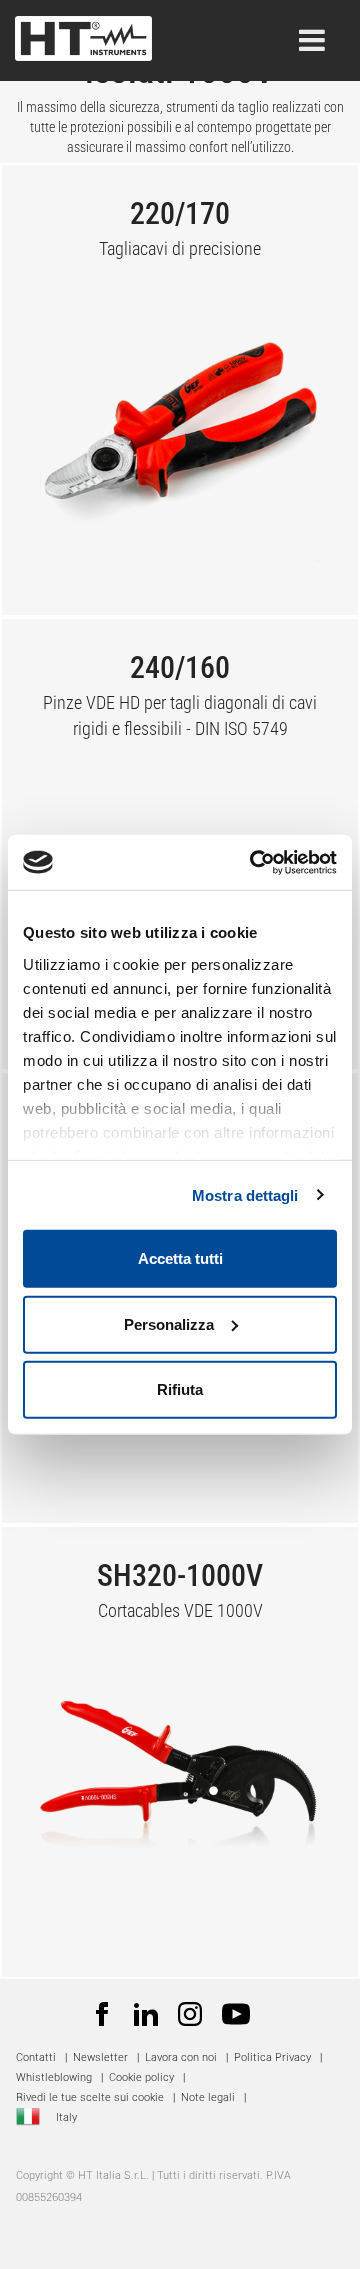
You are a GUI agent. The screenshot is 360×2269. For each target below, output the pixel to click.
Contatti (36, 2057)
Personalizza (169, 1323)
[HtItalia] (83, 32)
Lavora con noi (181, 2057)
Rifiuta (180, 1389)
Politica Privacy (272, 2057)
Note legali (208, 2097)
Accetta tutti (180, 1258)
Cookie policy (141, 2077)
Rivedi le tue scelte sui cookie (90, 2097)
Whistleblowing (54, 2077)
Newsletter (100, 2057)
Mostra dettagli (245, 1194)
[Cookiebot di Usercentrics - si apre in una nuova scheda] (254, 862)
